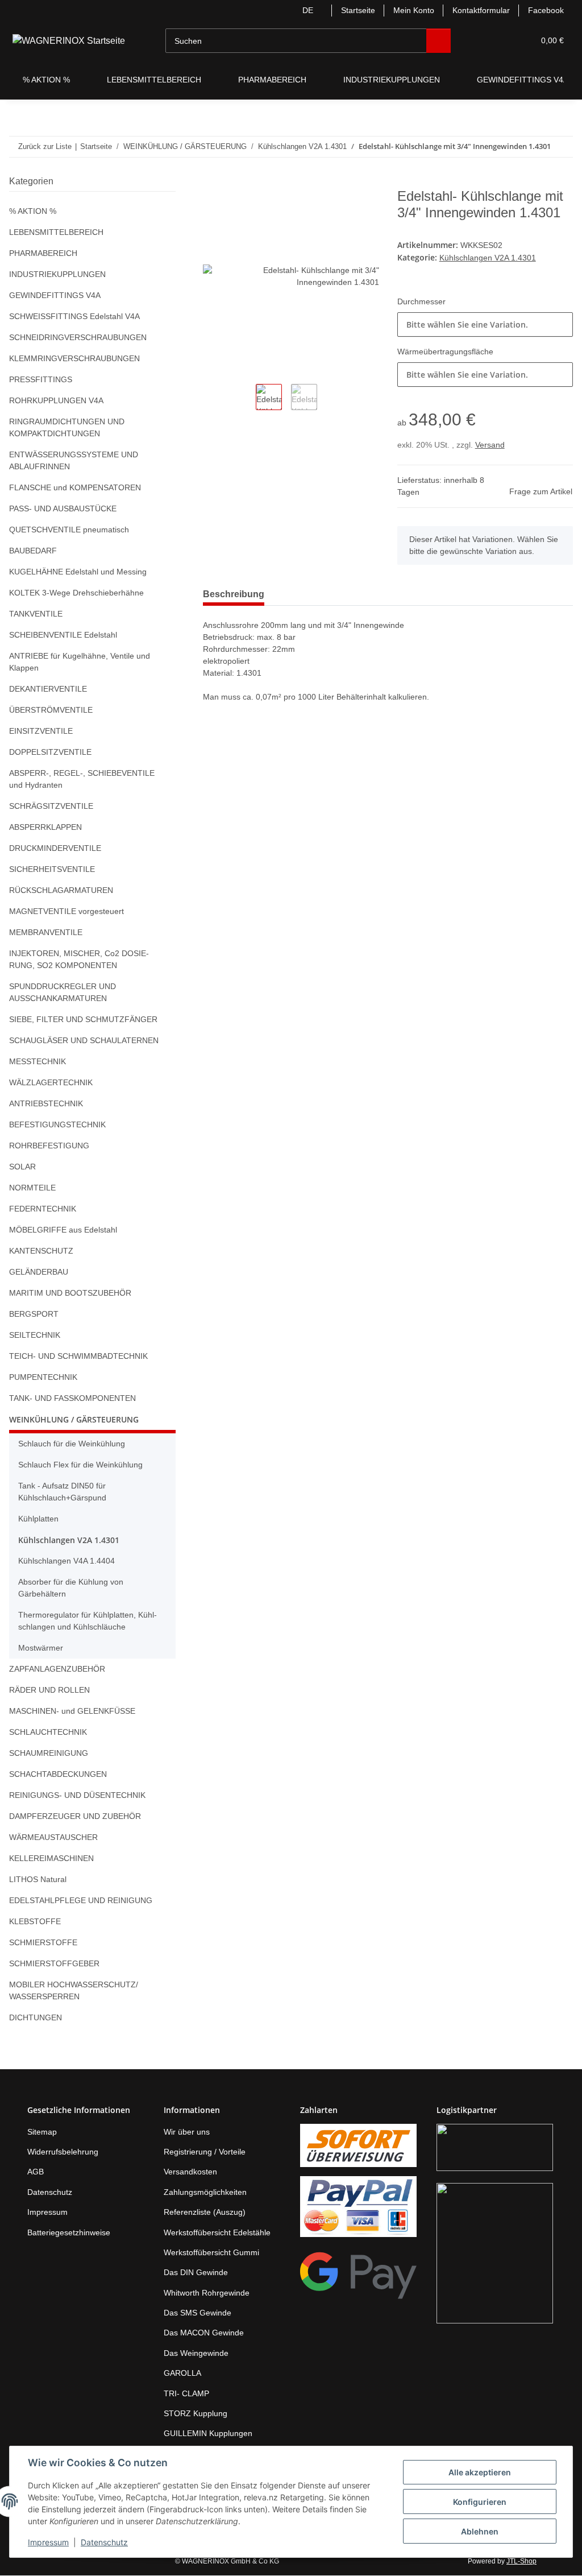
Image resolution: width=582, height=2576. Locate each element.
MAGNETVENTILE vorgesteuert (66, 911)
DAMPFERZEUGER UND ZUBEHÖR (72, 1816)
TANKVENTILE (35, 614)
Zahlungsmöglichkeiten (208, 2192)
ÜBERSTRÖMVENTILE (49, 710)
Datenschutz (104, 2542)
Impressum (48, 2542)
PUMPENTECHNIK (42, 1377)
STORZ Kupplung (196, 2414)
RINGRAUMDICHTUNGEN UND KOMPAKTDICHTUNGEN (66, 428)
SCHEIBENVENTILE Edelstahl (62, 635)
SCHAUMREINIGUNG (48, 1753)
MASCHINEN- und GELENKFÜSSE (71, 1711)
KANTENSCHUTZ (40, 1251)
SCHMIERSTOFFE (40, 1943)
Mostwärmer (42, 1648)
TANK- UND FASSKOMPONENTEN (72, 1398)
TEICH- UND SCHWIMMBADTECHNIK (77, 1356)
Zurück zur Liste (44, 146)
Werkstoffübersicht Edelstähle (221, 2233)
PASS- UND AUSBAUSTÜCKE (61, 509)
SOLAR (22, 1167)
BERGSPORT (32, 1314)
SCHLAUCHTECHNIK (46, 1732)
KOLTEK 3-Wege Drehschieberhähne (78, 593)
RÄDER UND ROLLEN (48, 1690)
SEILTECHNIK (34, 1335)
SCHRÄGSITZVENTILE (48, 806)
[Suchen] (430, 41)
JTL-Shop (523, 2561)
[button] (473, 41)
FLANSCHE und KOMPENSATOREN (74, 488)
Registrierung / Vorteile (208, 2152)
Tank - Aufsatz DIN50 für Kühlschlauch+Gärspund (65, 1492)
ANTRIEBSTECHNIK (45, 1104)
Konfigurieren (480, 2502)
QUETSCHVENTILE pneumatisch (69, 530)
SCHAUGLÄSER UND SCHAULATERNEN (81, 1041)
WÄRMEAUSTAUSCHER (52, 1837)
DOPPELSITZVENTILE (47, 752)
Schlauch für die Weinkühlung (76, 1444)
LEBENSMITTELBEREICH (53, 232)
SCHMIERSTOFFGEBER (51, 1964)
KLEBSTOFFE (32, 1922)
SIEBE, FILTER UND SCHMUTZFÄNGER (79, 1020)
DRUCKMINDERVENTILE (53, 848)
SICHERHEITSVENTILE (49, 869)
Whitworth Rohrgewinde (210, 2293)
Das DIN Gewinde (197, 2273)
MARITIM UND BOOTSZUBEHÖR (69, 1293)
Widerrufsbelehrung (66, 2152)
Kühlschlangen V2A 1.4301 (490, 274)
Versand (491, 461)
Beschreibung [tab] (236, 610)
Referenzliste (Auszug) (206, 2212)
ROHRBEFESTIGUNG (47, 1146)
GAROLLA (181, 2373)
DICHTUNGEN (35, 2018)
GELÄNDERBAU (38, 1272)
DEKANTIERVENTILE (46, 689)
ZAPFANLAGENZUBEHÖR (55, 1669)
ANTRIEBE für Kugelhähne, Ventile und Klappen (83, 662)
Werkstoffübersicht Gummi (215, 2253)
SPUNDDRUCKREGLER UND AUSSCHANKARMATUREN (60, 993)
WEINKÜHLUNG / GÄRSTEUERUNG (74, 1419)
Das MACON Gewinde (205, 2333)
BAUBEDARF (32, 551)
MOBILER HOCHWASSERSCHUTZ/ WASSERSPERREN (71, 1991)
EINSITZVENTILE (39, 731)
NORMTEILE (32, 1188)
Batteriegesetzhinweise (72, 2233)
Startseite (350, 11)
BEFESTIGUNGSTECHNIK (55, 1125)
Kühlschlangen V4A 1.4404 (68, 1561)
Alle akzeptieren (480, 2472)
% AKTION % (33, 211)
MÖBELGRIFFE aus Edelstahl (62, 1230)
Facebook (546, 11)
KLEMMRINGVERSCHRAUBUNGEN (72, 359)
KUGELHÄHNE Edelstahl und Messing (80, 572)
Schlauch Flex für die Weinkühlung (84, 1465)
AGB (35, 2172)
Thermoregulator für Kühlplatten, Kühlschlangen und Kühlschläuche (93, 1621)
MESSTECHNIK (36, 1062)
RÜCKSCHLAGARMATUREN (59, 890)
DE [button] (298, 11)
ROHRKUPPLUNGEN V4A (55, 401)
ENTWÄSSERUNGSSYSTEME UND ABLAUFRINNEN (71, 461)
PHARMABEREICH (42, 253)
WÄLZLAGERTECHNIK (49, 1083)
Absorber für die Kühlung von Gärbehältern (75, 1588)
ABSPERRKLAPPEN (43, 827)
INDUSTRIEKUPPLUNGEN (56, 274)
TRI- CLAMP (185, 2394)
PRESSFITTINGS (38, 380)
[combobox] (485, 340)
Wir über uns (189, 2132)
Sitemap (43, 2132)
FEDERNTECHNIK (41, 1209)
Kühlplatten (41, 1519)
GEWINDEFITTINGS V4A (53, 295)
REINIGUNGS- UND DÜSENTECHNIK (76, 1795)
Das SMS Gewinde (198, 2313)
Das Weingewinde (198, 2353)
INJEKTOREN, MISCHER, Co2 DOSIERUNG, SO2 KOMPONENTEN (86, 960)
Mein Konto (408, 11)
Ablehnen (480, 2531)
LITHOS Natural (38, 1880)
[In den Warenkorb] (212, 183)
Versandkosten (192, 2172)
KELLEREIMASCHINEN (50, 1858)
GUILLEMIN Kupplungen (209, 2434)
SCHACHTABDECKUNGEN (57, 1774)
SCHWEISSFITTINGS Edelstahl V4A (72, 317)
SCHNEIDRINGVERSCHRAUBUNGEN (75, 338)
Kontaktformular (479, 11)
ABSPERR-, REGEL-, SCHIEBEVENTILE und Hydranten (85, 779)
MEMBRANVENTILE (45, 933)
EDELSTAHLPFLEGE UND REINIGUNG (77, 1901)
